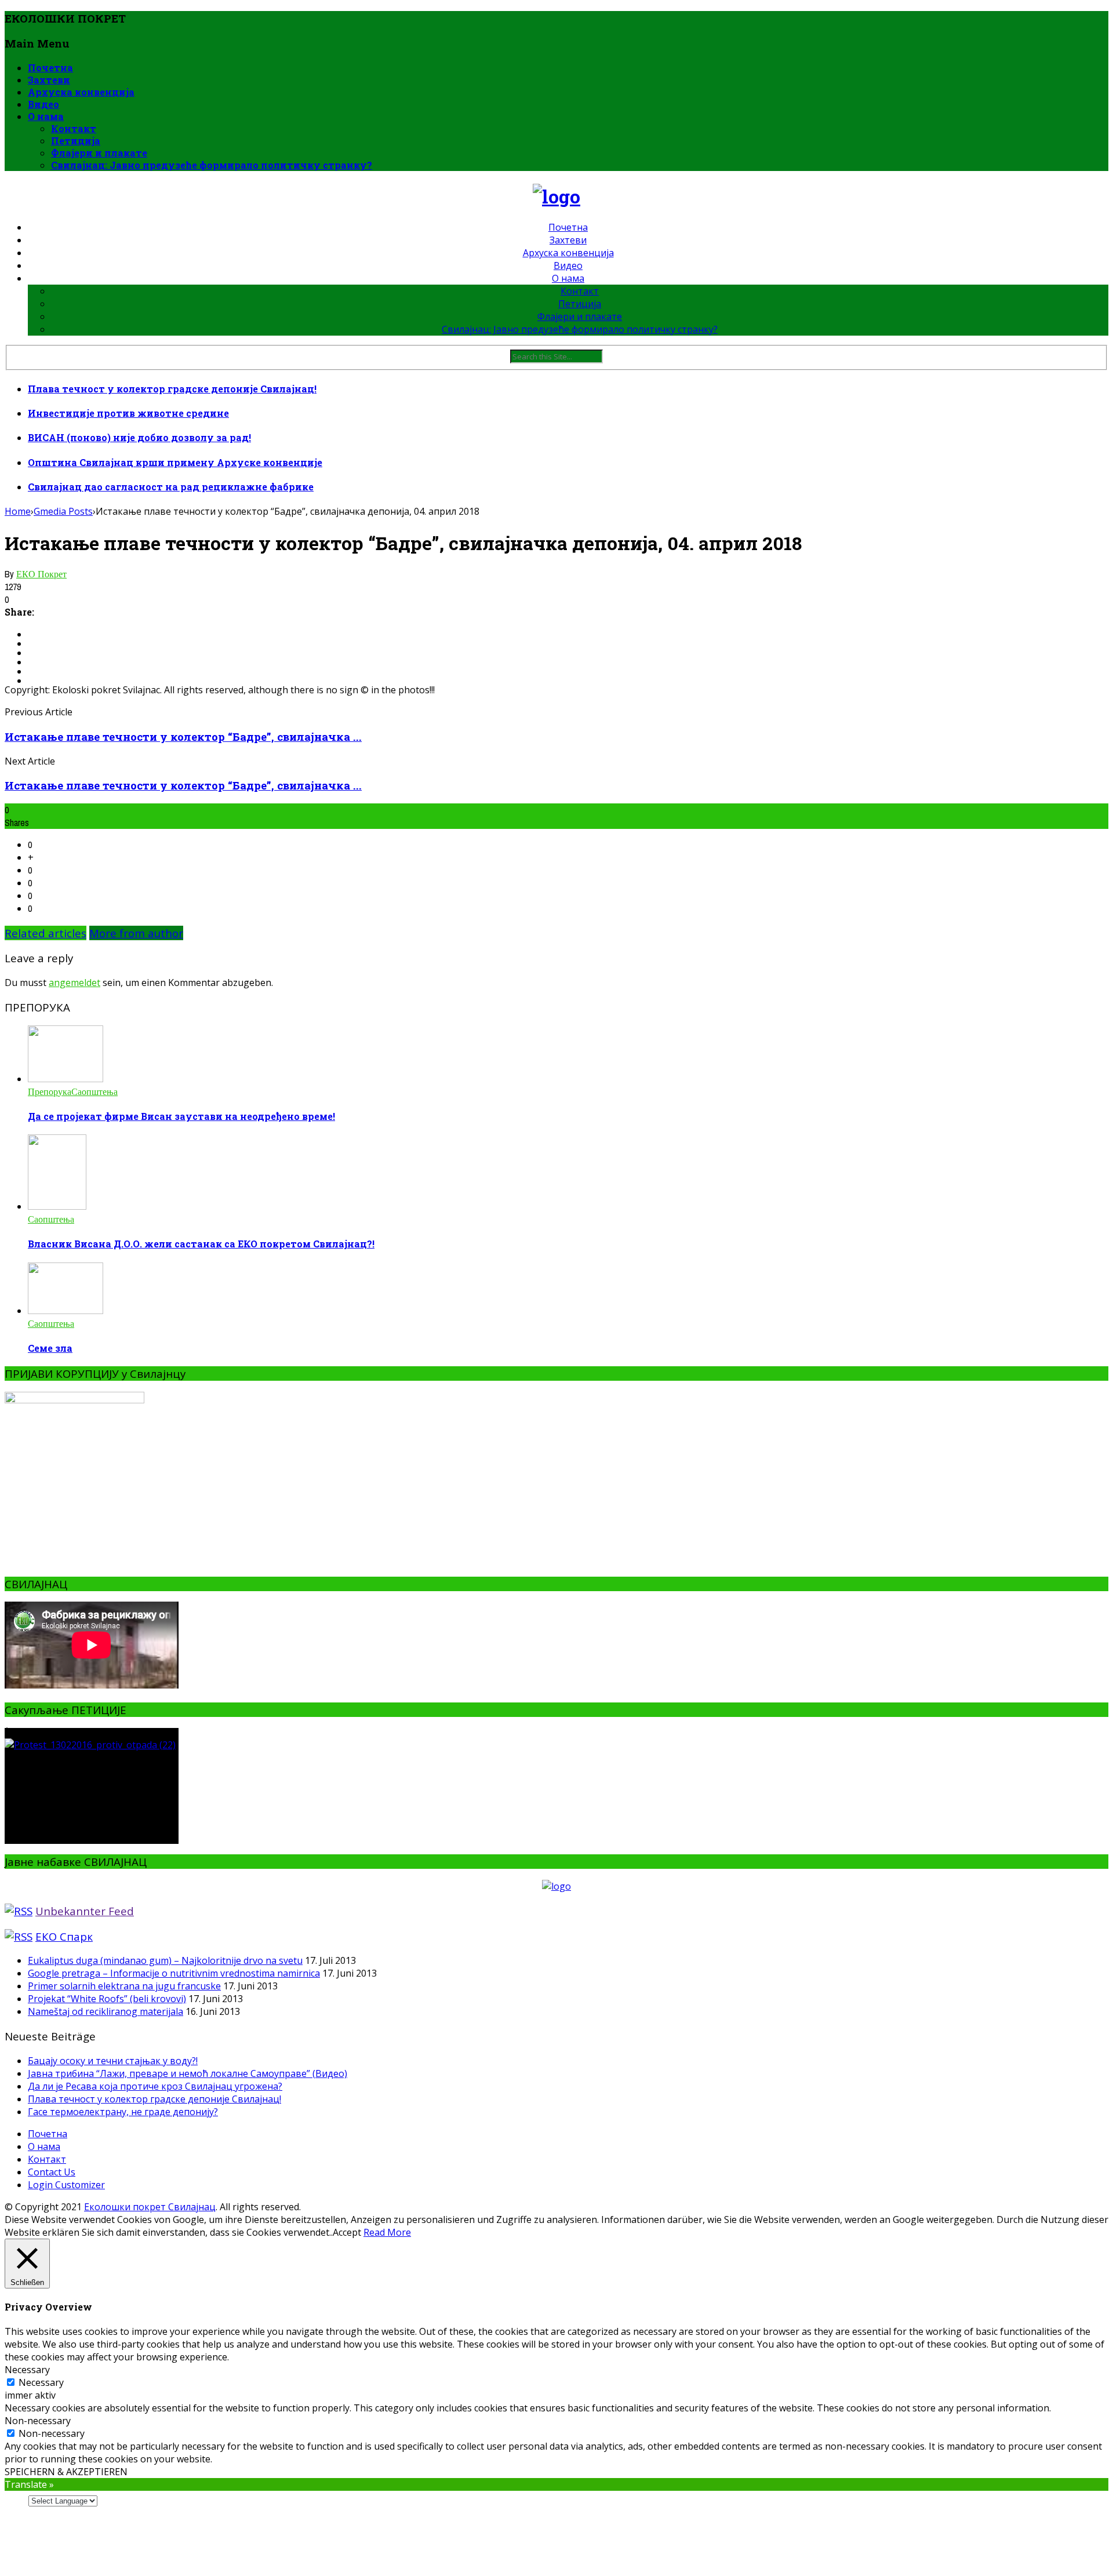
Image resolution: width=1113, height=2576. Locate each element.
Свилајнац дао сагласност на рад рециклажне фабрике (171, 487)
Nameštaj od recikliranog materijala (106, 2011)
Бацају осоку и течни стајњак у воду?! (113, 2061)
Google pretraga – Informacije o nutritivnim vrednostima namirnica (174, 1973)
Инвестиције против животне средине (128, 413)
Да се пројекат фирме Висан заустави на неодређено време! (181, 1116)
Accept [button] (347, 2232)
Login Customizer (66, 2185)
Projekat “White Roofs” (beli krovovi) (107, 1999)
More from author (136, 933)
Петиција (76, 141)
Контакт (74, 128)
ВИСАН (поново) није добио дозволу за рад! (139, 437)
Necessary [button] (27, 2370)
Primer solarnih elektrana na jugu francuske (124, 1986)
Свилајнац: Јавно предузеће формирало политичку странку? (212, 165)
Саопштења (94, 1091)
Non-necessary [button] (38, 2421)
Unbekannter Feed (85, 1911)
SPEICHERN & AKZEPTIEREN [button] (66, 2472)
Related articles (46, 933)
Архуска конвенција (81, 92)
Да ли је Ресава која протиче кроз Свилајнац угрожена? (155, 2086)
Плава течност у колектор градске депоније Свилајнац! (172, 389)
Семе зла (50, 1348)
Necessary (41, 2382)
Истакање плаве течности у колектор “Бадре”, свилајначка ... (183, 736)
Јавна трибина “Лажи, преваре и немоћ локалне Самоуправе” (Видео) (188, 2073)
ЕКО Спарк (64, 1936)
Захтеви (49, 80)
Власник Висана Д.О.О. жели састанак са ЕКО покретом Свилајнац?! (201, 1244)
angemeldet (74, 983)
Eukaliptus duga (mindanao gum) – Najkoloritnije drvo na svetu (165, 1960)
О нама (46, 116)
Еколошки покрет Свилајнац (150, 2207)
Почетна (50, 68)
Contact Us (52, 2172)
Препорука (50, 1091)
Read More (387, 2232)
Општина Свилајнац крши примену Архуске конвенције (175, 462)
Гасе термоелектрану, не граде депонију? (123, 2112)
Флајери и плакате (99, 153)
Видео (43, 104)
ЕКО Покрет (41, 574)
